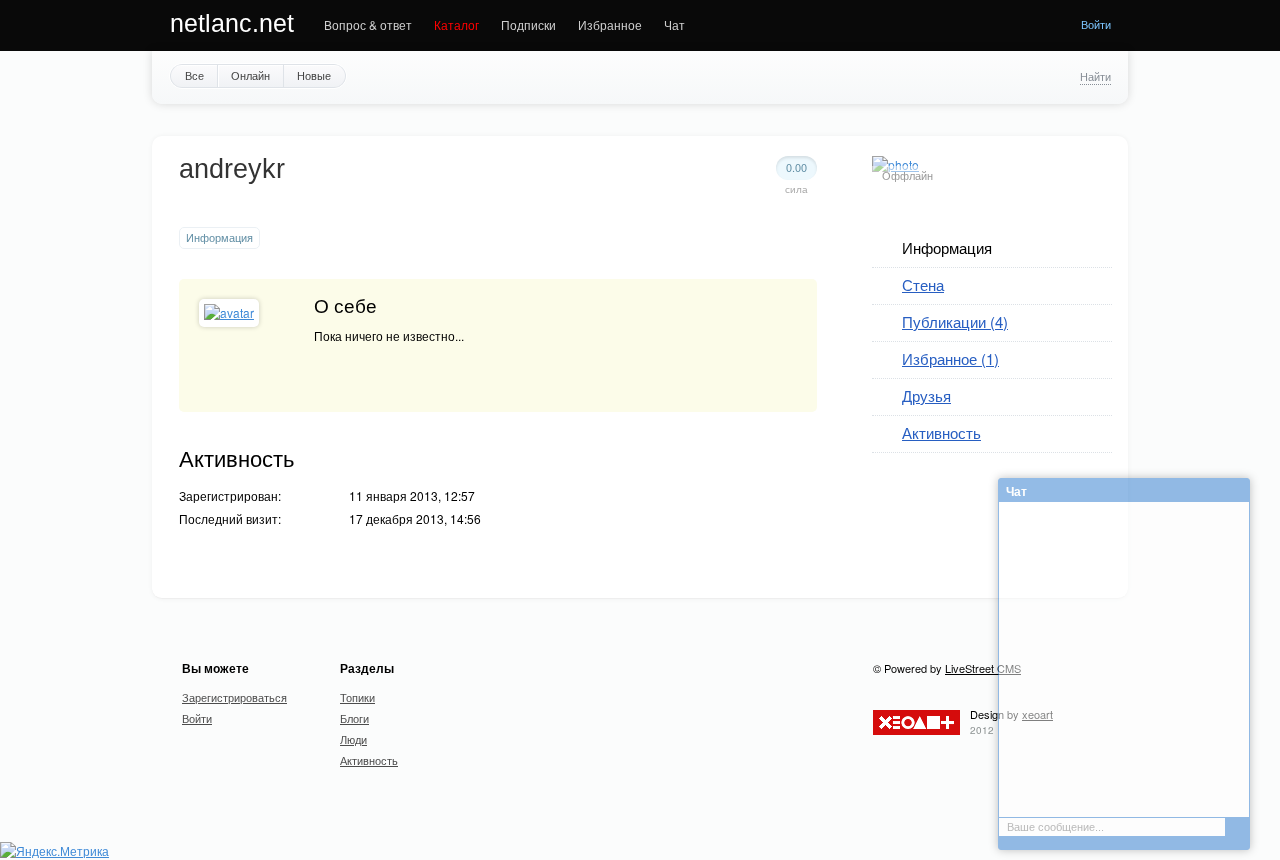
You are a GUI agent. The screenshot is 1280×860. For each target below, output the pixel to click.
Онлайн (250, 75)
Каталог (456, 24)
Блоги (354, 718)
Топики (357, 697)
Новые (314, 75)
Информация (947, 247)
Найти (1095, 76)
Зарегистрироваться (234, 697)
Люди (353, 739)
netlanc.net (232, 23)
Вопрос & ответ (368, 24)
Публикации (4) (955, 321)
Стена (923, 284)
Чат (674, 24)
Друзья (926, 395)
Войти (1096, 24)
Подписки (528, 24)
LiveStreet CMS (983, 668)
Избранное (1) (950, 358)
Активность (941, 432)
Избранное (610, 24)
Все (194, 75)
